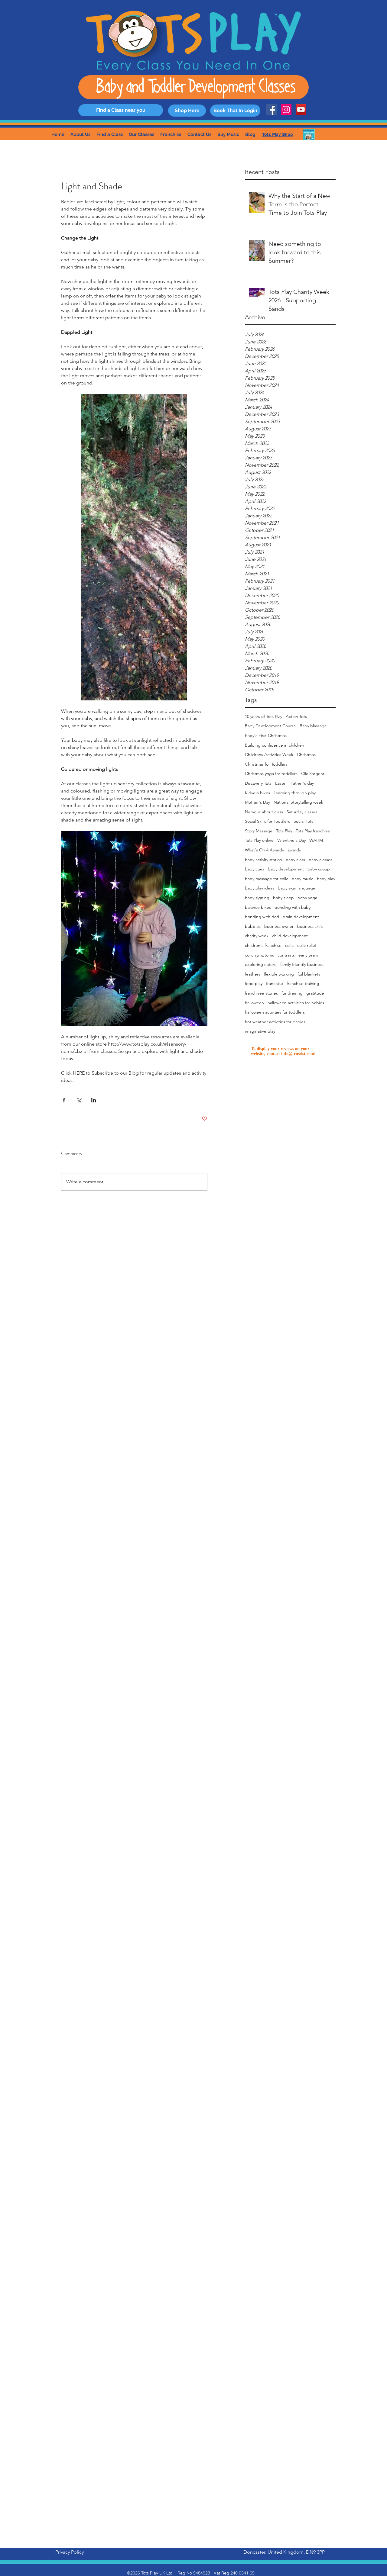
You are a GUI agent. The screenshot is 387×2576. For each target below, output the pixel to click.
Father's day (302, 783)
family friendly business (302, 964)
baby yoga (307, 898)
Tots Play (284, 831)
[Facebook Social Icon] (271, 109)
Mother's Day (257, 802)
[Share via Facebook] (64, 1100)
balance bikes (258, 907)
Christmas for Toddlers (266, 764)
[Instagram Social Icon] (286, 109)
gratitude (315, 993)
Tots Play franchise (313, 831)
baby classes (320, 860)
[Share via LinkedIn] (94, 1100)
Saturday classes (302, 812)
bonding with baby (293, 907)
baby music (302, 879)
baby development (286, 869)
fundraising (292, 993)
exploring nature (261, 964)
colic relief (307, 945)
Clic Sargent (313, 773)
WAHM (316, 840)
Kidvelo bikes (257, 793)
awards (294, 850)
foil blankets (309, 974)
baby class (295, 860)
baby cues (255, 869)
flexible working (279, 974)
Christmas (306, 754)
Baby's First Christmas (266, 735)
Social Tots (303, 821)
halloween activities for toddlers (275, 1012)
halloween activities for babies (296, 1003)
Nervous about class (264, 812)
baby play (326, 879)
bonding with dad (262, 917)
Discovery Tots (258, 783)
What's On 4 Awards (264, 850)
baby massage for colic (267, 879)
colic (289, 945)
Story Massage (259, 831)
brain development (301, 917)
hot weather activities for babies (275, 1022)
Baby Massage (313, 726)
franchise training (303, 983)
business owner (279, 926)
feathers (253, 974)
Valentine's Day (291, 840)
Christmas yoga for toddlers (271, 773)
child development (290, 936)
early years (308, 955)
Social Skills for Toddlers (267, 821)
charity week (257, 936)
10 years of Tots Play (263, 716)
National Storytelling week (298, 802)
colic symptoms (259, 955)
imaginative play (260, 1031)
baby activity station (263, 860)
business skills (310, 926)
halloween (254, 1003)
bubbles (253, 926)
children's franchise (263, 945)
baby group (319, 869)
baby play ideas (260, 888)
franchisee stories (261, 993)
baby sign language (297, 888)
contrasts (286, 955)
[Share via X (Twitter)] (79, 1100)
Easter (281, 783)
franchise (275, 983)
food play (254, 983)
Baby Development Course (270, 726)
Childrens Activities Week (269, 754)
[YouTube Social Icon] (301, 109)
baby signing (257, 898)
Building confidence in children (275, 745)
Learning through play (295, 793)
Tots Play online (259, 840)
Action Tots (296, 716)
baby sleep (283, 898)
